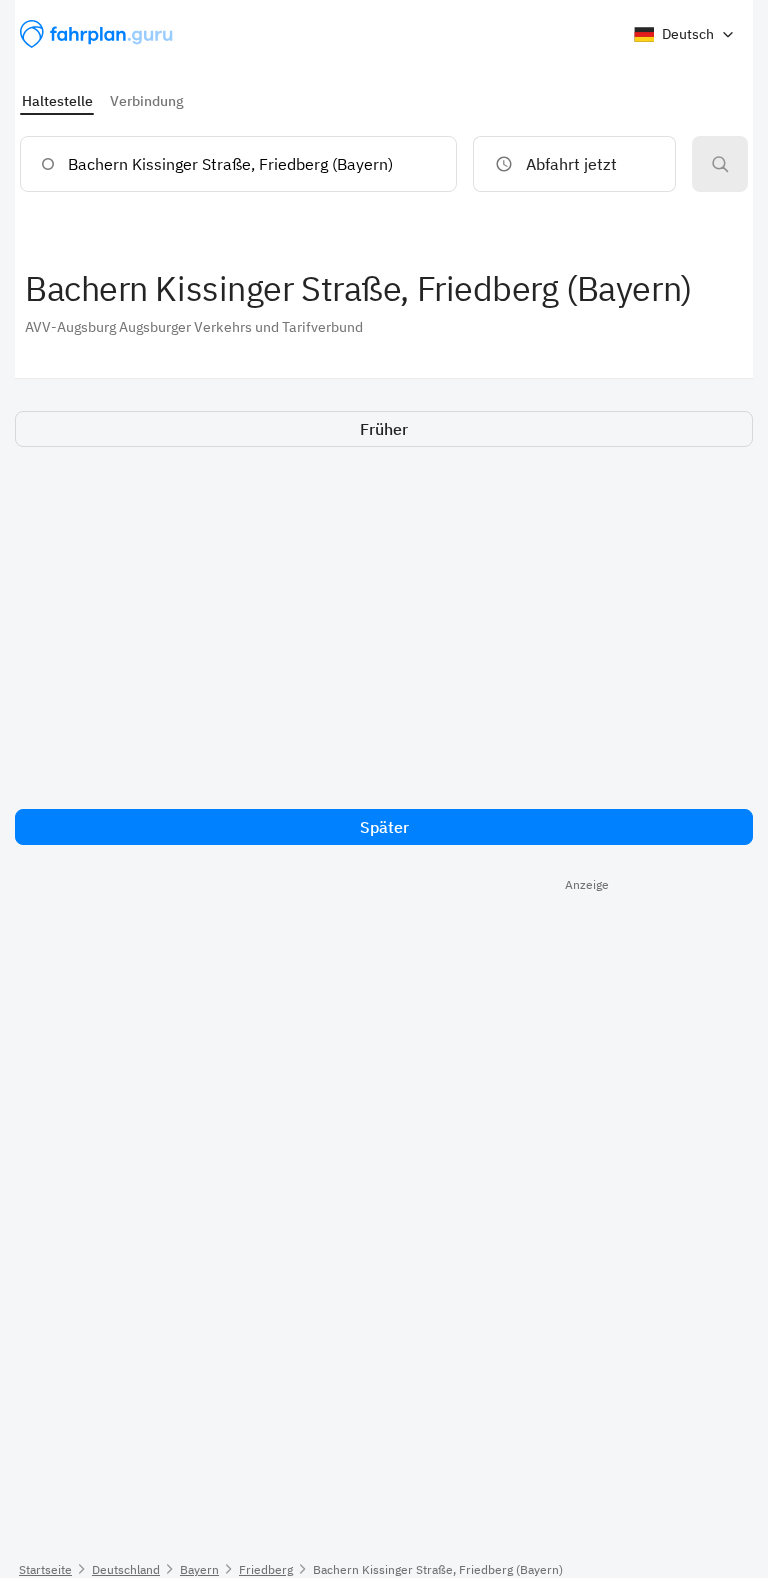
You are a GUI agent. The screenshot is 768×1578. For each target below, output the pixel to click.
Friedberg (266, 1569)
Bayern (199, 1569)
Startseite (45, 1569)
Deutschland (126, 1569)
